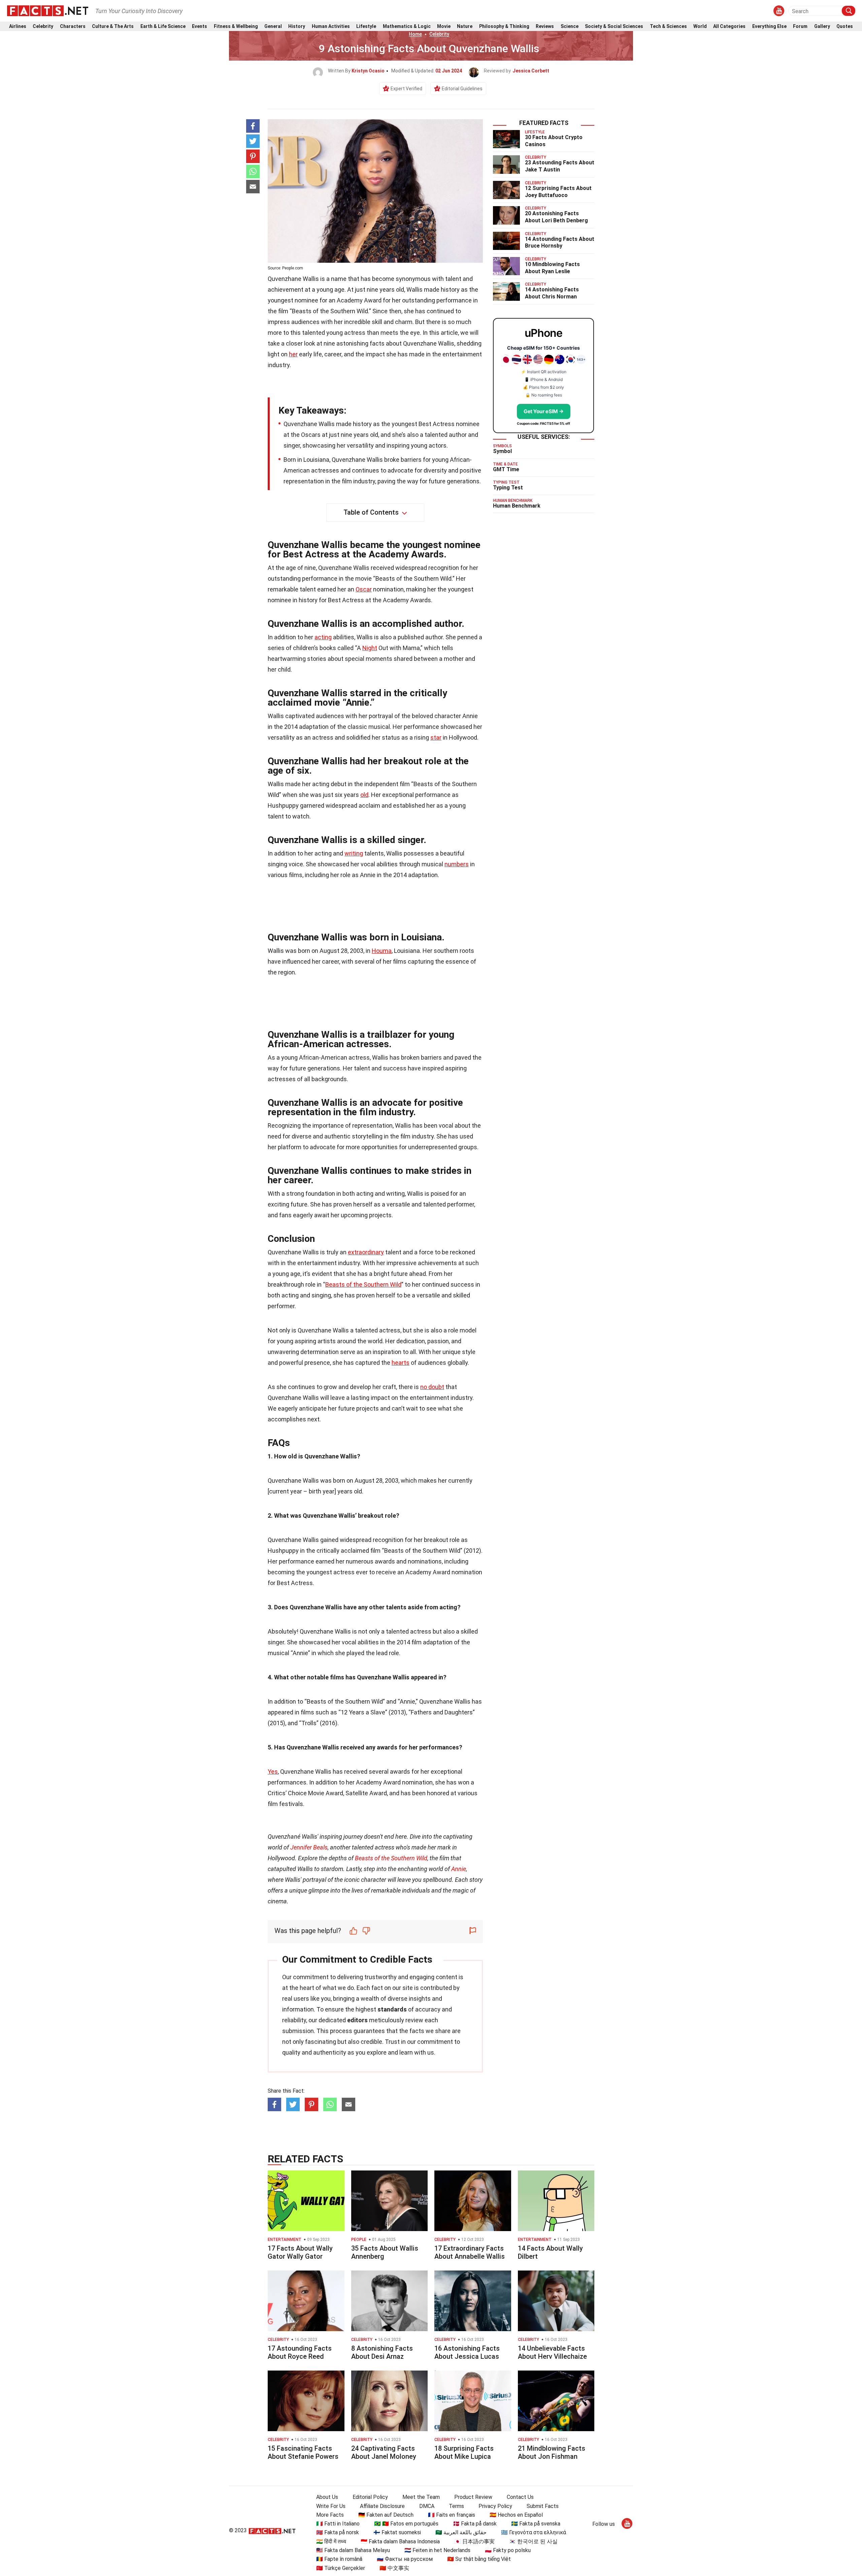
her (293, 354)
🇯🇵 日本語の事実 (474, 2541)
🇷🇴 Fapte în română (339, 2559)
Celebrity (43, 26)
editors (357, 2020)
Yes (273, 1772)
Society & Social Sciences (614, 26)
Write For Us (331, 2506)
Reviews (545, 26)
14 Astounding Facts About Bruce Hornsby (560, 243)
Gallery (822, 26)
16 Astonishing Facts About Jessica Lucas (467, 2352)
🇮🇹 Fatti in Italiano (338, 2524)
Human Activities (331, 26)
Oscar (364, 589)
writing (354, 853)
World (700, 26)
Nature (465, 26)
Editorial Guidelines (462, 89)
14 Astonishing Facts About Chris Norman (552, 293)
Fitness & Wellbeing (236, 26)
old (364, 795)
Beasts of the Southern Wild (363, 1284)
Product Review (473, 2497)
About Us (327, 2497)
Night (370, 648)
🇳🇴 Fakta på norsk (338, 2532)
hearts (401, 1363)
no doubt (432, 1387)
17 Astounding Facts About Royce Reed (300, 2352)
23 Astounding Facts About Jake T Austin (560, 166)
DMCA (427, 2506)
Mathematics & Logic (407, 26)
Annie (459, 1869)
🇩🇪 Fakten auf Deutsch (386, 2515)
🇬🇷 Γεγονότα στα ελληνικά (534, 2532)
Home (415, 34)
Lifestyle (366, 26)
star (436, 737)
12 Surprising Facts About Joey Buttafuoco (558, 192)
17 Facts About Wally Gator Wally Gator (300, 2252)
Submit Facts (543, 2506)
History (297, 26)
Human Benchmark (517, 506)
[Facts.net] (48, 10)
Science (570, 26)
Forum (800, 26)
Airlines (18, 26)
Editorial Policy (370, 2497)
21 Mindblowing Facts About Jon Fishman (552, 2452)
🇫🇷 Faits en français (452, 2515)
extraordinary (366, 1252)
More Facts (330, 2515)
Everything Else (769, 26)
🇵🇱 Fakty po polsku (508, 2550)
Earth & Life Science (163, 26)
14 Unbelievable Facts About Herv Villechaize (552, 2352)
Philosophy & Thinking (504, 26)
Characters (73, 26)
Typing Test (508, 488)
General (273, 26)
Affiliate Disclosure (382, 2506)
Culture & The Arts (113, 26)
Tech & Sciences (668, 26)
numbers (457, 864)
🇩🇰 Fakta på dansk (475, 2524)
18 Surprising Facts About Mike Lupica (464, 2452)
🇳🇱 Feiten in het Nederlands (437, 2550)
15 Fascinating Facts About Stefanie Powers (303, 2452)
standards (392, 2009)
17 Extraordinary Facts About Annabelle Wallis (470, 2252)
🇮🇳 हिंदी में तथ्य (331, 2541)
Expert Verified (406, 89)
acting (323, 637)
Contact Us (520, 2497)
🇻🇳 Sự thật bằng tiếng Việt (479, 2559)
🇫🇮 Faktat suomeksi (397, 2532)
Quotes (845, 26)
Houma (382, 951)
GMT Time (506, 469)
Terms (456, 2506)
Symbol (502, 451)
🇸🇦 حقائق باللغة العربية (461, 2532)
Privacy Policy (495, 2506)
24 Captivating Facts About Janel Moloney (384, 2452)
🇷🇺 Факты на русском (405, 2559)
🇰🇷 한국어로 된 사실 (533, 2541)
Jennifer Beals (309, 1847)
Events (200, 26)
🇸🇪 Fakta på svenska (536, 2524)
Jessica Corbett (531, 71)
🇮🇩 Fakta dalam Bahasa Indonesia (400, 2541)
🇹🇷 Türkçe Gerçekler (341, 2568)
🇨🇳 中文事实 (394, 2568)
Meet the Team (421, 2497)
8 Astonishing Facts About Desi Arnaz (382, 2352)
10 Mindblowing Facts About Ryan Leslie (552, 268)
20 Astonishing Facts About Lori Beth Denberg (556, 217)
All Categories (729, 26)
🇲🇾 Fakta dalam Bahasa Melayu (353, 2550)
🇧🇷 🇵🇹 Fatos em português (406, 2524)
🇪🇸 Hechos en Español (516, 2515)
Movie (444, 26)
